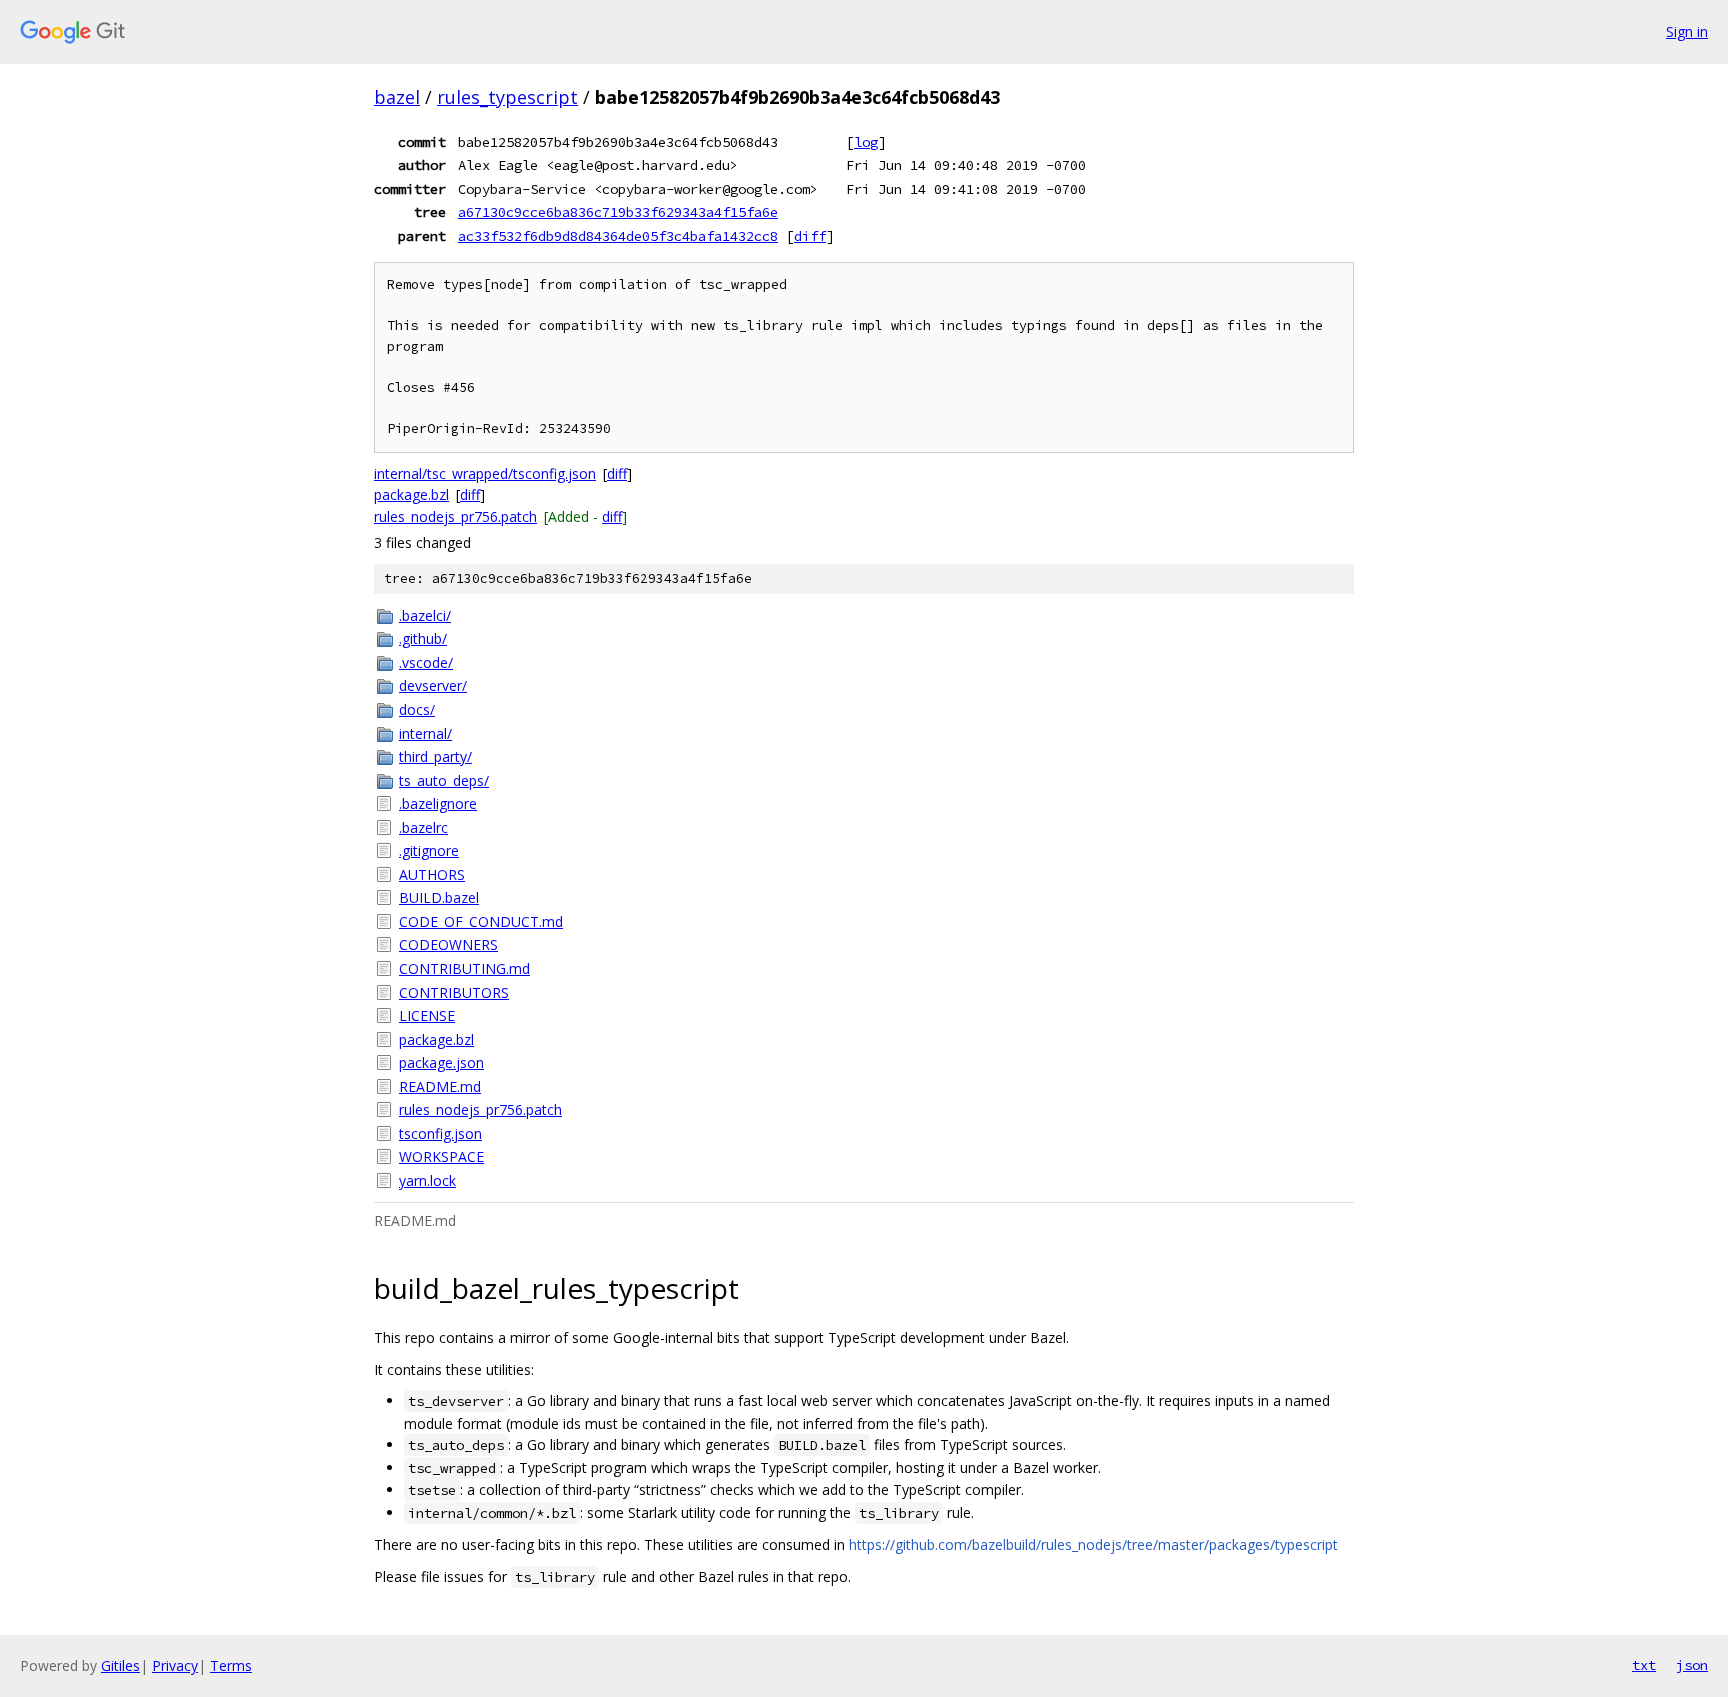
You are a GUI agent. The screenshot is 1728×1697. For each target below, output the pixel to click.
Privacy (175, 1665)
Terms (231, 1665)
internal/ (425, 733)
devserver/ (433, 685)
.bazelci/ (425, 615)
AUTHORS (432, 874)
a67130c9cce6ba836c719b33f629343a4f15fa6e (618, 212)
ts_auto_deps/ (444, 780)
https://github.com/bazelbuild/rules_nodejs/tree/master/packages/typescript (1093, 1544)
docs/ (417, 709)
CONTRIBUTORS (454, 992)
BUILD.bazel (439, 897)
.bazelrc (423, 827)
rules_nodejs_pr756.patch (455, 516)
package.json (441, 1062)
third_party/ (435, 756)
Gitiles (120, 1665)
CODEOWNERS (448, 944)
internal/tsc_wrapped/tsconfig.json (485, 473)
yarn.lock (427, 1180)
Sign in (1687, 31)
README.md (440, 1086)
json (1692, 1665)
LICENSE (427, 1015)
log (866, 142)
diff (810, 236)
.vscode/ (426, 662)
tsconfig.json (440, 1133)
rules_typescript (507, 97)
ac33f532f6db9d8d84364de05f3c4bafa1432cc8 (618, 236)
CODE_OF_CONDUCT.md (481, 921)
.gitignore (429, 850)
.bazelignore (438, 803)
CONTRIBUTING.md (464, 968)
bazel (397, 97)
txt (1644, 1665)
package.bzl (411, 494)
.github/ (423, 638)
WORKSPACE (441, 1156)
